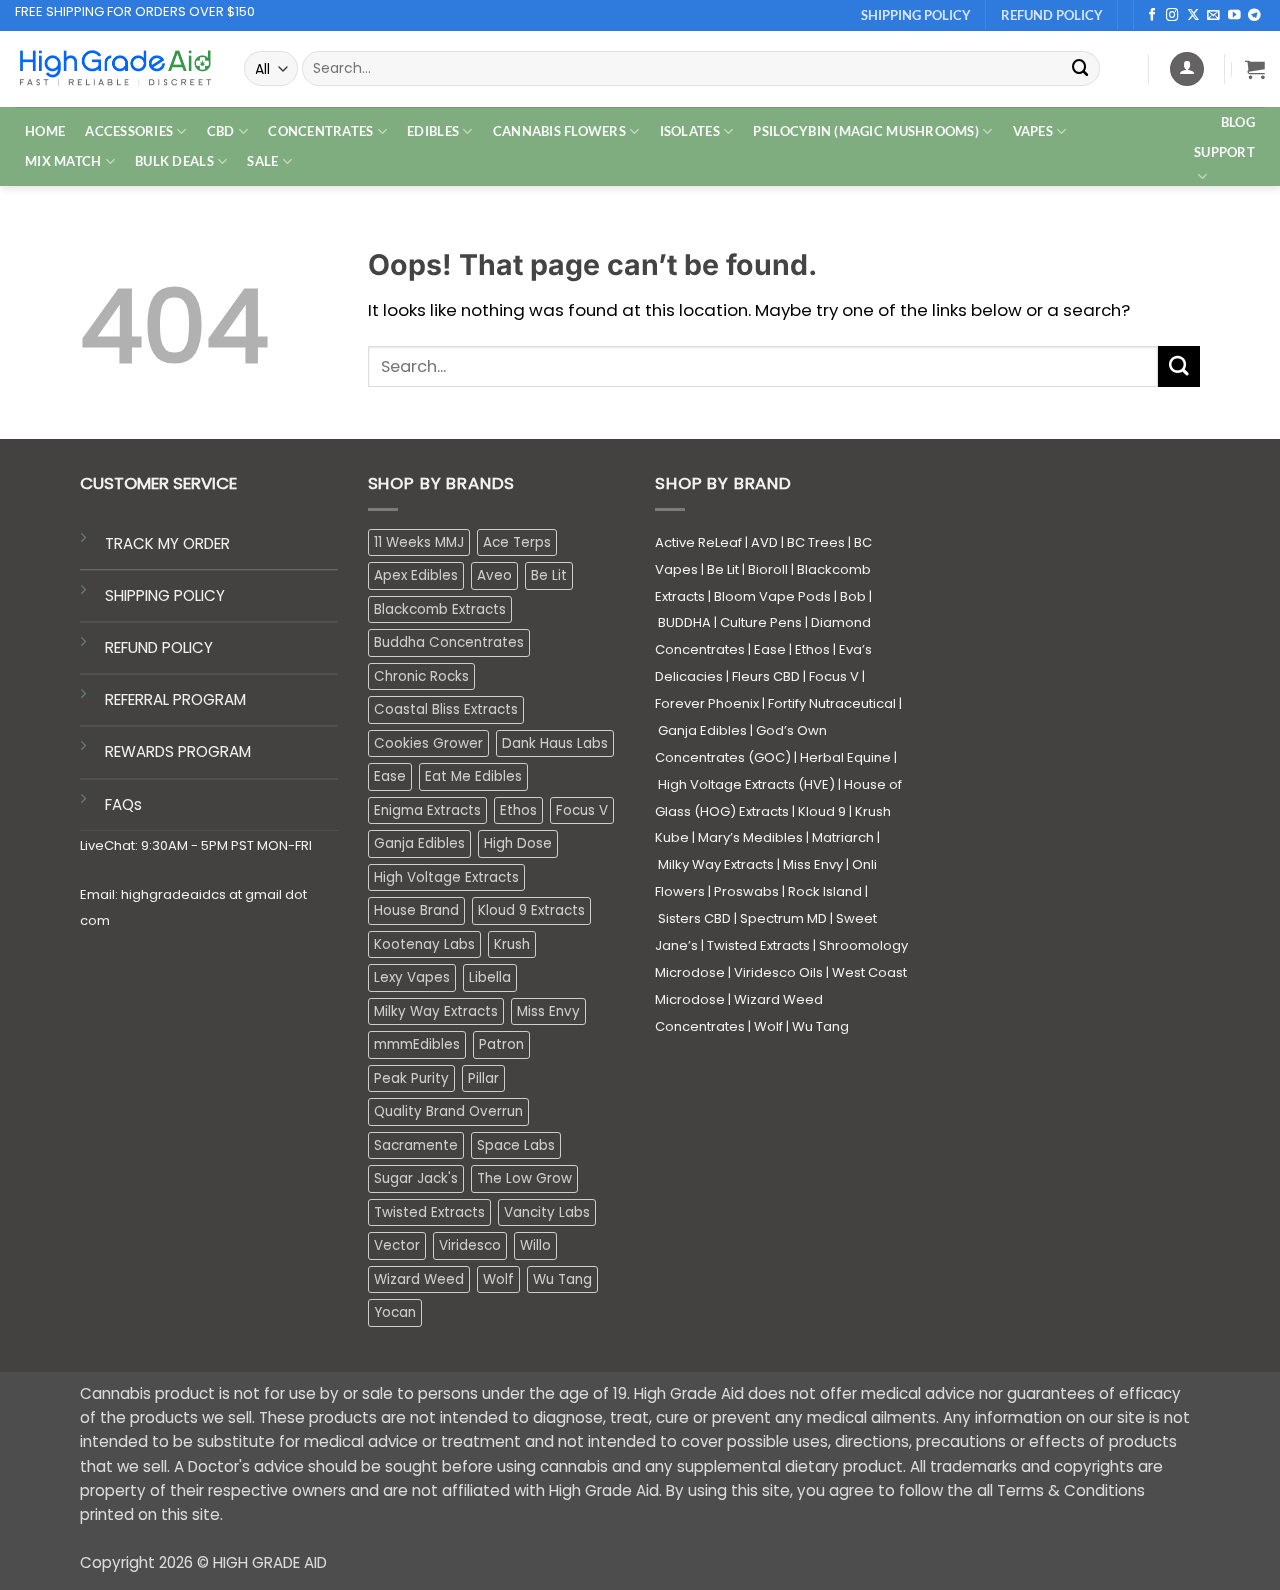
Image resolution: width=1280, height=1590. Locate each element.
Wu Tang (562, 1279)
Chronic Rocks (421, 676)
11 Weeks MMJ (419, 542)
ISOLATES (690, 131)
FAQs (123, 804)
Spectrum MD (783, 918)
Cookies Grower (428, 743)
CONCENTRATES (320, 131)
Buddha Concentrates (449, 642)
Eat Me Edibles (473, 776)
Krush (512, 944)
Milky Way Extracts (436, 1011)
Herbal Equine (845, 757)
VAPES (1033, 131)
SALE (262, 161)
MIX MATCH (63, 161)
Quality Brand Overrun (448, 1111)
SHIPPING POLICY (165, 595)
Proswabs (746, 891)
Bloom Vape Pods (772, 596)
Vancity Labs (547, 1212)
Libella (490, 977)
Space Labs (516, 1145)
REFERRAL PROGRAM (175, 699)
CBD (221, 131)
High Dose (518, 843)
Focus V (582, 810)
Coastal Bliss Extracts (446, 709)
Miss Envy (548, 1011)
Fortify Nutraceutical (832, 703)
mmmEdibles (417, 1044)
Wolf (498, 1279)
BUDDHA (684, 622)
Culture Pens (761, 622)
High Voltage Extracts (446, 877)
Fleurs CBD (766, 676)
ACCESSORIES (129, 131)
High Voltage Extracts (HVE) (746, 784)
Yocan (395, 1312)
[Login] (1187, 69)
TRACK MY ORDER (167, 543)
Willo (535, 1245)
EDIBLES (433, 131)
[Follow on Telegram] (1254, 16)
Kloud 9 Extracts (531, 910)
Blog (1238, 122)
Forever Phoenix (707, 703)
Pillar (483, 1078)
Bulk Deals (174, 161)
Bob (853, 596)
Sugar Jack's (416, 1178)
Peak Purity (411, 1078)
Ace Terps (517, 542)
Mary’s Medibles (750, 837)
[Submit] (1081, 68)
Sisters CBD (694, 918)
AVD (764, 542)
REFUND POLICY (159, 647)
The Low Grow (524, 1178)
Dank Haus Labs (555, 743)
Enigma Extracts (427, 810)
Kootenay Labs (424, 944)
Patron (501, 1044)
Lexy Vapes (412, 977)
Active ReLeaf (698, 542)
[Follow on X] (1193, 16)
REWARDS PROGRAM (178, 751)
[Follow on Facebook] (1152, 16)
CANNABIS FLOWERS (559, 131)
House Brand (416, 910)
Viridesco (470, 1245)
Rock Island (825, 891)
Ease (390, 776)
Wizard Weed (419, 1279)
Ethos (518, 810)
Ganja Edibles (419, 843)
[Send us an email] (1213, 16)
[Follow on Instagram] (1172, 16)
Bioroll (768, 569)
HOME (45, 131)
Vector (397, 1245)
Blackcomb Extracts (440, 609)
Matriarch (843, 837)
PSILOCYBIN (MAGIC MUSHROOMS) (866, 131)
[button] (1255, 69)
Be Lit (549, 575)
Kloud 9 (822, 811)
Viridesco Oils (778, 972)
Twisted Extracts (429, 1212)
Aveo (494, 575)
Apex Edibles (416, 575)
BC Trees (816, 542)
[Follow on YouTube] (1234, 16)
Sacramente (416, 1145)
